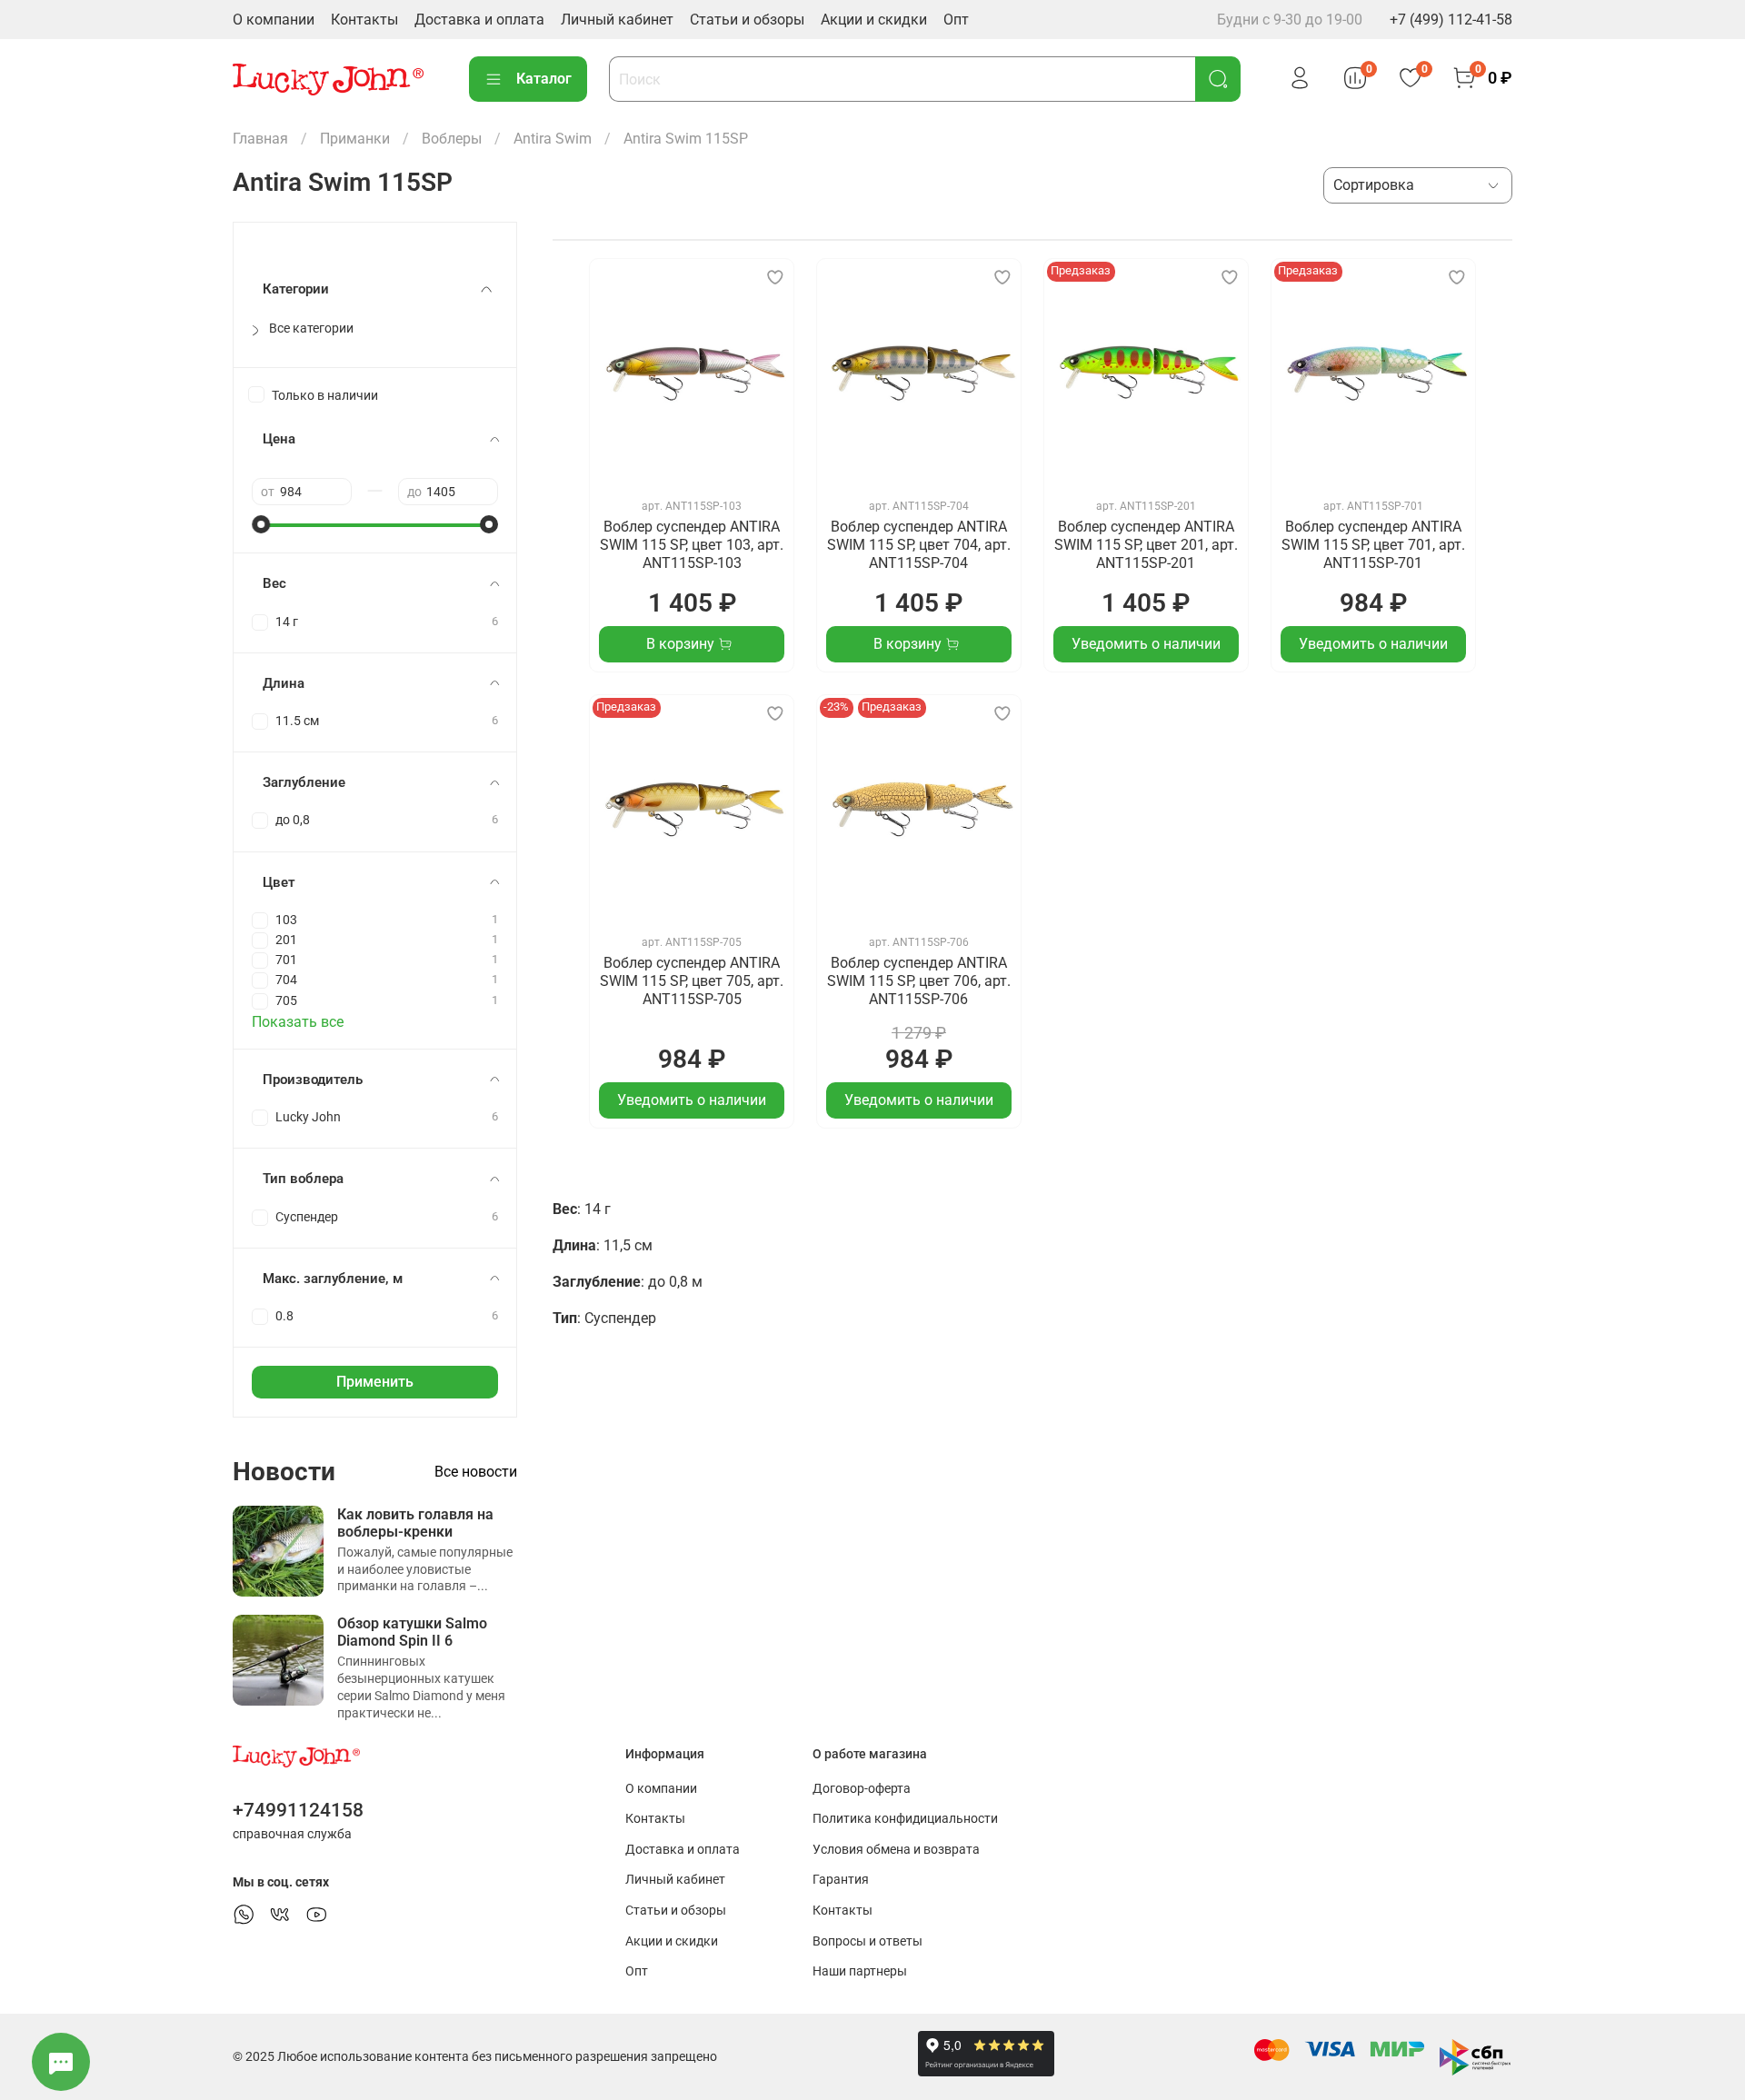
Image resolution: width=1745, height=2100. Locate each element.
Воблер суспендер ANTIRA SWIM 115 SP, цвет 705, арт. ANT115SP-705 (692, 981)
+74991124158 (298, 1810)
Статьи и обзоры (747, 20)
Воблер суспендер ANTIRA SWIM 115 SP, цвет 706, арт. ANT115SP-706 (919, 981)
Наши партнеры (860, 1971)
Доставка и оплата (479, 20)
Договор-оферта (862, 1789)
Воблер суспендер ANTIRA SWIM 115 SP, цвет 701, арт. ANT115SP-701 (1373, 545)
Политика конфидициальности (905, 1819)
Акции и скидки (874, 20)
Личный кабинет (617, 20)
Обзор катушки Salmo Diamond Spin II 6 (412, 1632)
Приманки (355, 139)
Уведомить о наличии (1146, 644)
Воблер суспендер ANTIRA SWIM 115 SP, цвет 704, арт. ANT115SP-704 (919, 545)
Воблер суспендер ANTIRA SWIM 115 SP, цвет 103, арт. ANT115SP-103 (692, 545)
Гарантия (841, 1880)
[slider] (261, 524)
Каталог (544, 79)
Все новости (476, 1472)
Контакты (364, 20)
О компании (274, 20)
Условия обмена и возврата (896, 1850)
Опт (956, 20)
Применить (375, 1382)
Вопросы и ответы (868, 1941)
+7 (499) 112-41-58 (1451, 20)
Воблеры (452, 139)
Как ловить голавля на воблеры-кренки (415, 1523)
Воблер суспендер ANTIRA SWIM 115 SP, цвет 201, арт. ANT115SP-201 (1146, 545)
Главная (260, 139)
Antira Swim (553, 139)
